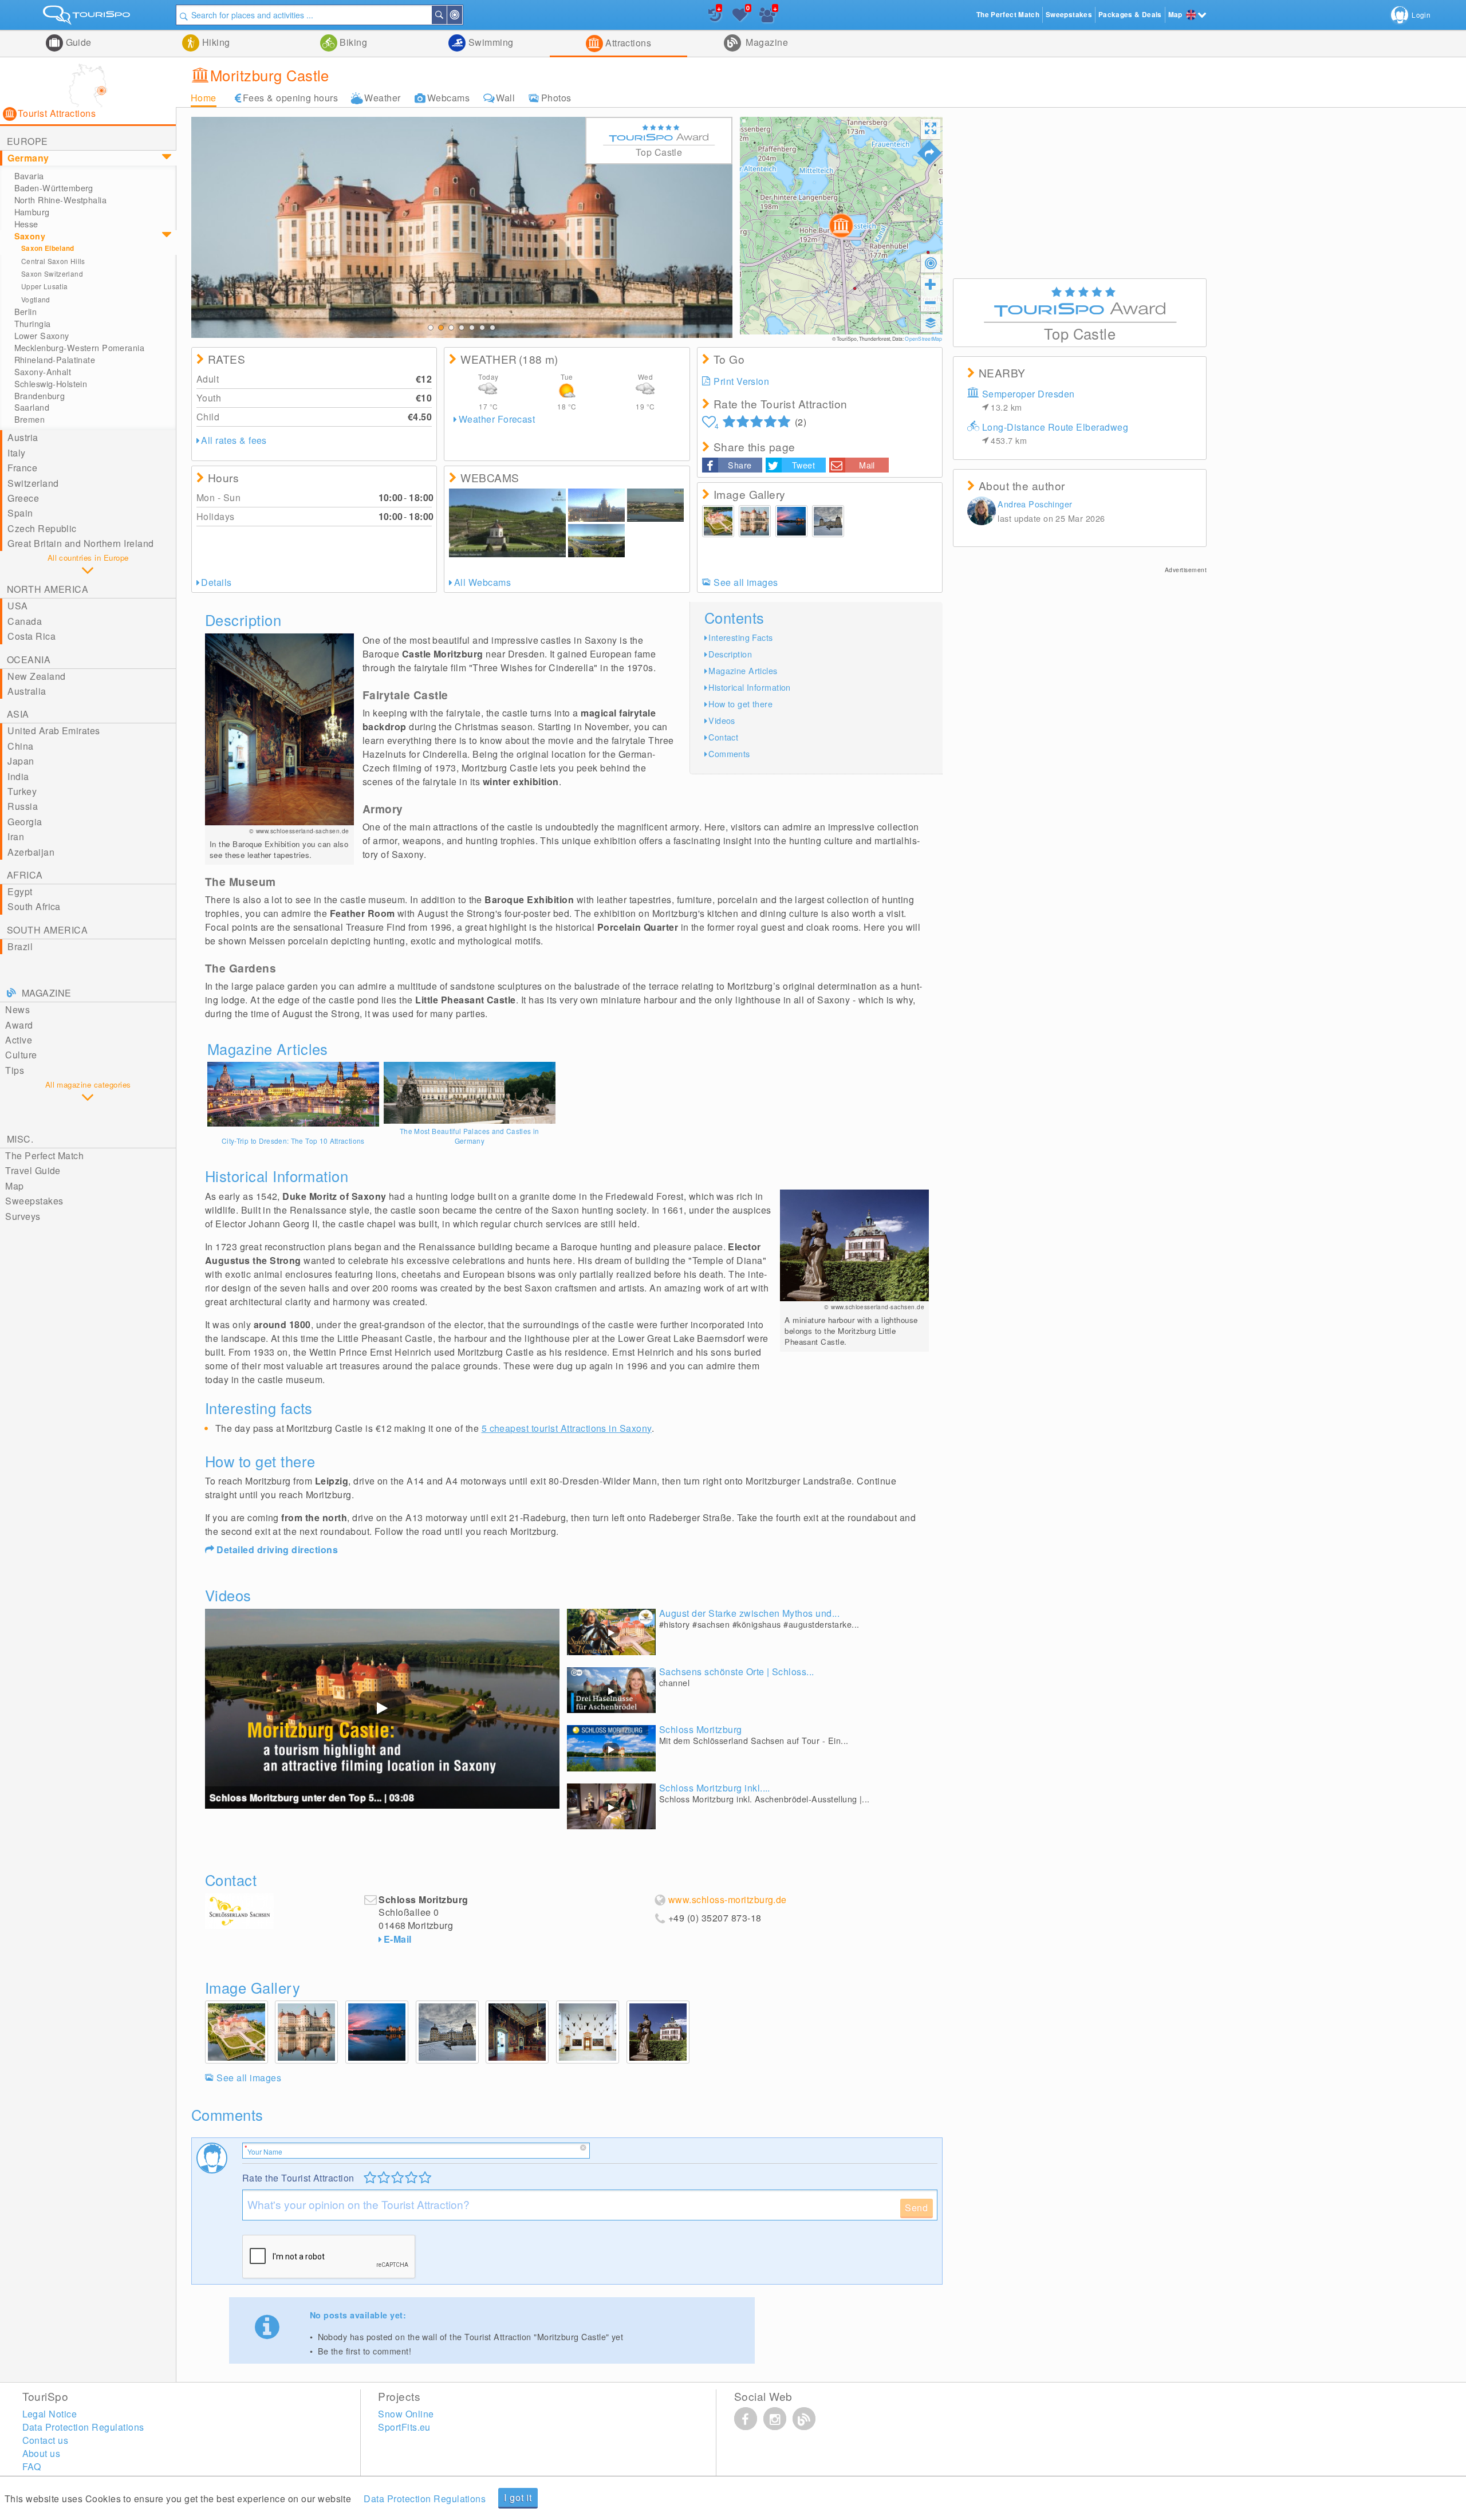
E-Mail (398, 1939)
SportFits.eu (404, 2427)
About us (42, 2453)
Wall (505, 98)
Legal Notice (50, 2414)
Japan (21, 761)
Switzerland (33, 483)
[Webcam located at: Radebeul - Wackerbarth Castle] (507, 523)
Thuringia (33, 324)
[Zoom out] (931, 302)
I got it (518, 2497)
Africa (25, 875)
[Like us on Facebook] (746, 2419)
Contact (723, 737)
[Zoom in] (931, 284)
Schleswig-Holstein (51, 384)
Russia (23, 806)
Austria (23, 437)
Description (730, 654)
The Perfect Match (44, 1155)
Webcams (448, 98)
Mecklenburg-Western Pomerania (80, 348)
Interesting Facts (740, 637)
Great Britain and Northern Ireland (80, 543)
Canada (25, 621)
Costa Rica (31, 636)
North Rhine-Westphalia (61, 200)
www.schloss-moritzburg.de (728, 1900)
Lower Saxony (42, 336)
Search (446, 15)
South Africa (34, 906)
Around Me (462, 15)
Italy (16, 453)
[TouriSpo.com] (88, 17)
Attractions (627, 43)
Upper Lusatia (45, 286)
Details (216, 582)
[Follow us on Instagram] (775, 2419)
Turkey (22, 791)
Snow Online (406, 2414)
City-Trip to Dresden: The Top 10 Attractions (293, 1141)
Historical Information (750, 687)
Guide (77, 42)
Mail (867, 465)
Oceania (29, 659)
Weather (382, 98)
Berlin (26, 312)
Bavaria (29, 176)
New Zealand (36, 676)
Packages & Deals (1130, 15)
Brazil (20, 946)
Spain (20, 513)
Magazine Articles (743, 670)
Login (1421, 15)
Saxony (30, 236)
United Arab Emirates (54, 731)
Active (19, 1040)
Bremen (30, 419)
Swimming (489, 42)
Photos (556, 98)
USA (17, 606)
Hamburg (32, 212)
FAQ (32, 2466)
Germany (28, 158)
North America (48, 589)
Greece (23, 498)
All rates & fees (234, 440)
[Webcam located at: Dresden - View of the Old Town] (655, 505)
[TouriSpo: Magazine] (804, 2419)
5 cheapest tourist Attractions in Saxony (567, 1428)
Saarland (32, 407)
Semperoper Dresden (1028, 400)
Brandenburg (40, 396)
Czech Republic (42, 528)
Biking (352, 42)
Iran (16, 836)
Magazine (766, 42)
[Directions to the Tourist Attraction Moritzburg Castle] (929, 153)
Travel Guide (33, 1170)
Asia (18, 714)
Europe (27, 141)
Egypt (20, 891)
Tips (15, 1070)
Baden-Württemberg (54, 188)
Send (917, 2208)
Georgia (25, 822)
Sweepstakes (34, 1201)
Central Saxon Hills (53, 261)
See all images (746, 582)
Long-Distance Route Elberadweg (1055, 433)
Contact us (46, 2440)
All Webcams (482, 582)
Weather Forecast (497, 419)
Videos (722, 720)
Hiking (214, 42)
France (22, 468)
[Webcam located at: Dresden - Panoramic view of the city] (596, 541)
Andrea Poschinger (1035, 504)
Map (14, 1186)
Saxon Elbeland (48, 248)
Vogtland (36, 299)
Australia (27, 691)
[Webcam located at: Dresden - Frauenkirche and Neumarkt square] (596, 505)
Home (204, 98)
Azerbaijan (31, 852)
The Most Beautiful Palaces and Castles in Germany (470, 1136)
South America (47, 930)
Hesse (26, 224)
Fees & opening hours (291, 98)
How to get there (740, 704)
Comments (729, 753)
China (20, 746)
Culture (21, 1055)
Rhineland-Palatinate (55, 360)
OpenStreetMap (923, 338)
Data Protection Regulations (425, 2499)
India (18, 776)
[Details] (293, 1094)
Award (19, 1025)
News (17, 1009)
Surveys (23, 1216)
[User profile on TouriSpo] (982, 512)
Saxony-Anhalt (43, 372)
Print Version (741, 381)
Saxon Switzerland (52, 273)
